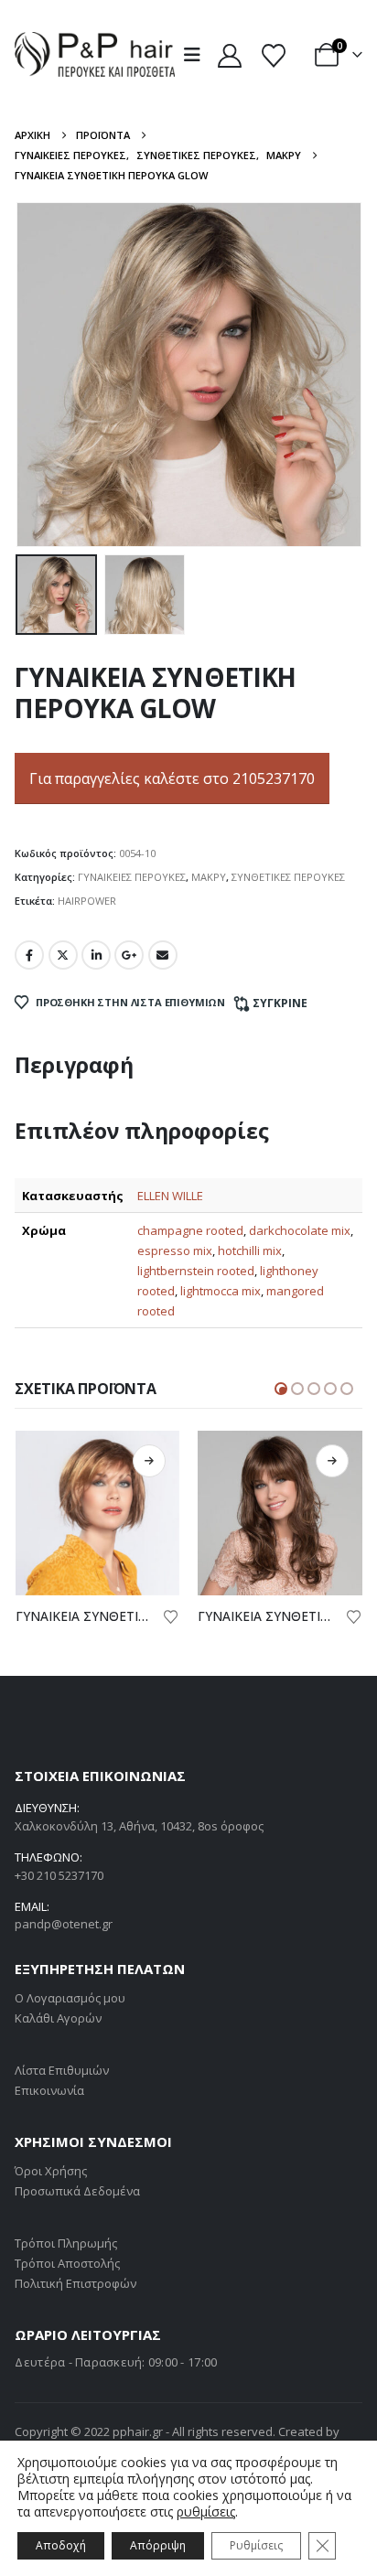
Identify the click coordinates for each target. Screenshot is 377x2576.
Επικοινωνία (49, 2090)
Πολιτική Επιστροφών (75, 2283)
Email (163, 955)
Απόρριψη (158, 2545)
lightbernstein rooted (196, 1271)
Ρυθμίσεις (256, 2545)
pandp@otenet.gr (64, 1924)
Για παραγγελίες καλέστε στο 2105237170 (172, 778)
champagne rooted (190, 1230)
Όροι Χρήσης (51, 2171)
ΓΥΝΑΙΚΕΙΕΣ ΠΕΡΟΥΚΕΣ (132, 877)
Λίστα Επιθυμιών (62, 2070)
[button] (198, 55)
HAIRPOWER (87, 901)
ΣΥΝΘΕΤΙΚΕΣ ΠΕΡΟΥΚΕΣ (288, 877)
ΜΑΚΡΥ (209, 877)
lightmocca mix (221, 1291)
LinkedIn (96, 955)
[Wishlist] (273, 55)
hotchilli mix (250, 1250)
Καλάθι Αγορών (58, 2018)
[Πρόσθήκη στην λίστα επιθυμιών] (173, 1615)
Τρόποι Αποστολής (67, 2263)
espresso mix (175, 1250)
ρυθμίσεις (206, 2512)
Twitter (63, 955)
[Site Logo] (95, 54)
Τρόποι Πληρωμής (66, 2243)
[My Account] (229, 55)
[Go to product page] (100, 1513)
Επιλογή (152, 1461)
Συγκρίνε (280, 1003)
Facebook (29, 955)
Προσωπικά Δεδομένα (77, 2191)
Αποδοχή (61, 2545)
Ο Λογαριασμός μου (70, 1998)
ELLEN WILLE (170, 1196)
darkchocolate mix (300, 1230)
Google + (129, 955)
